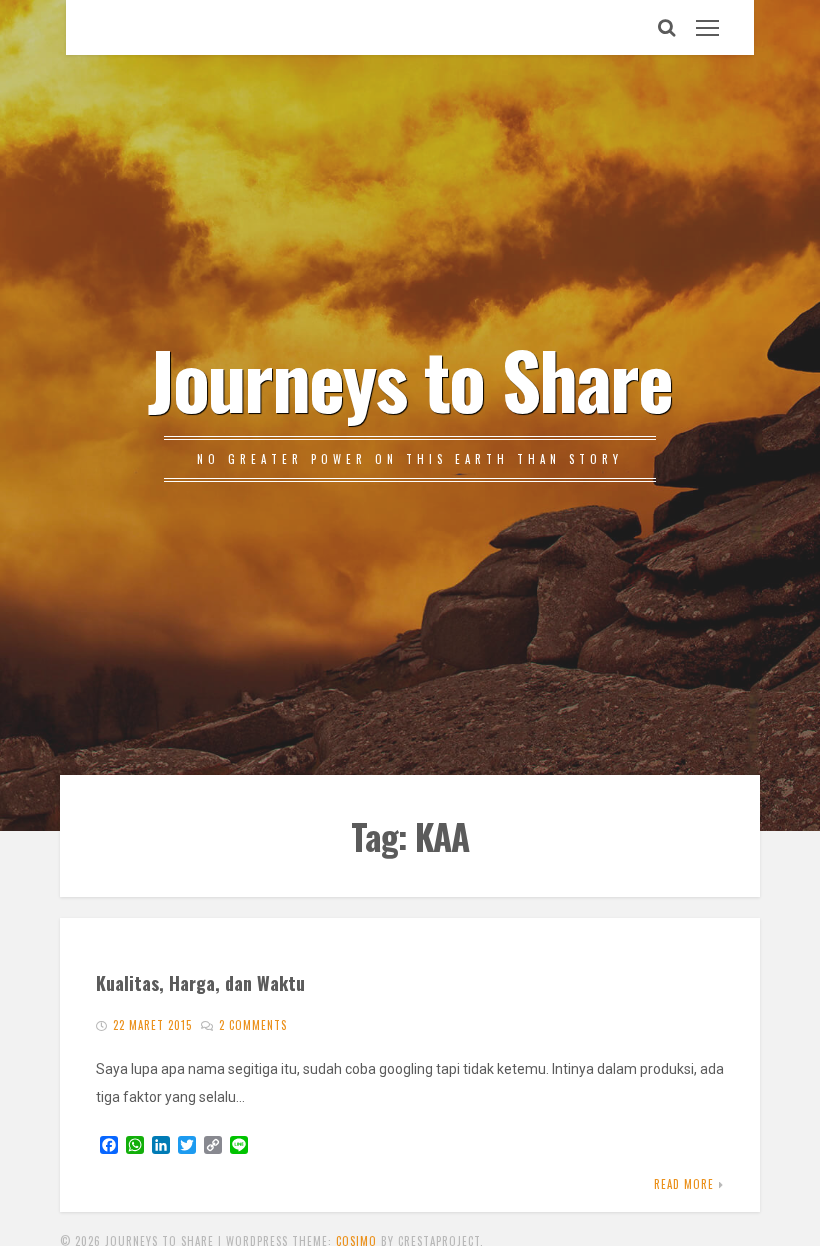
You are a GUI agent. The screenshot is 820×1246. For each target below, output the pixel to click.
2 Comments (253, 1025)
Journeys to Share (410, 378)
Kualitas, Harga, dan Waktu (200, 982)
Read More (684, 1184)
